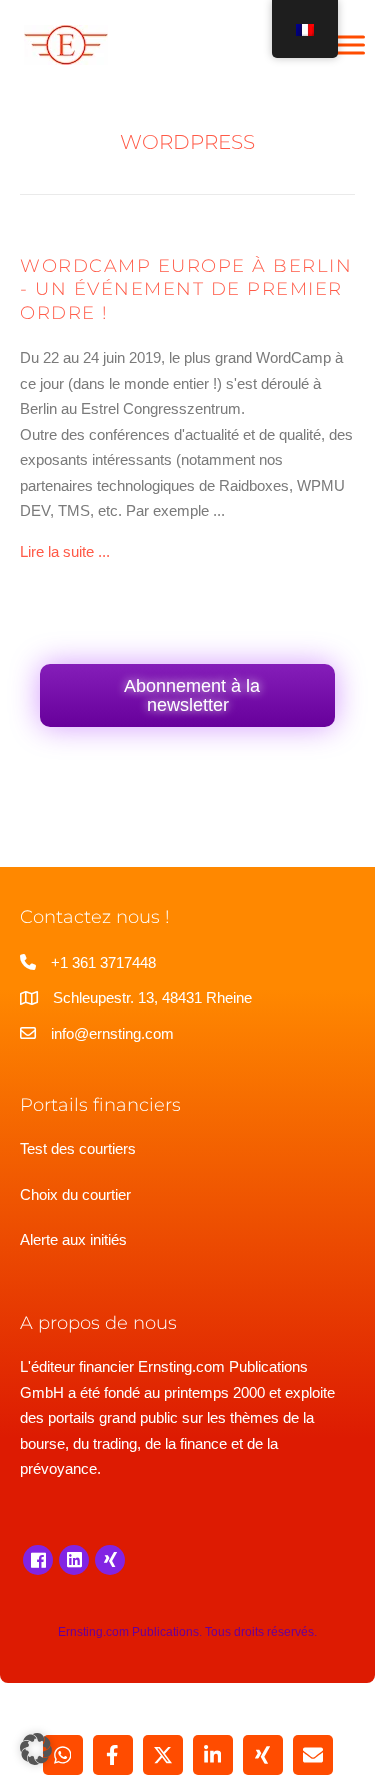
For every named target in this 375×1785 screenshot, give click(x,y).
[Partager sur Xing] (263, 1755)
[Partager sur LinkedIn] (213, 1755)
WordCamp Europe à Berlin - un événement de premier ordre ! (186, 289)
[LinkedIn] (74, 1560)
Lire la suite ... (65, 551)
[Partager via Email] (313, 1755)
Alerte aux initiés (73, 1239)
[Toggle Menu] (349, 44)
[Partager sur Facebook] (113, 1755)
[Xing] (110, 1560)
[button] (36, 1749)
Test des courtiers (78, 1148)
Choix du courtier (75, 1194)
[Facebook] (38, 1560)
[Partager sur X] (163, 1755)
